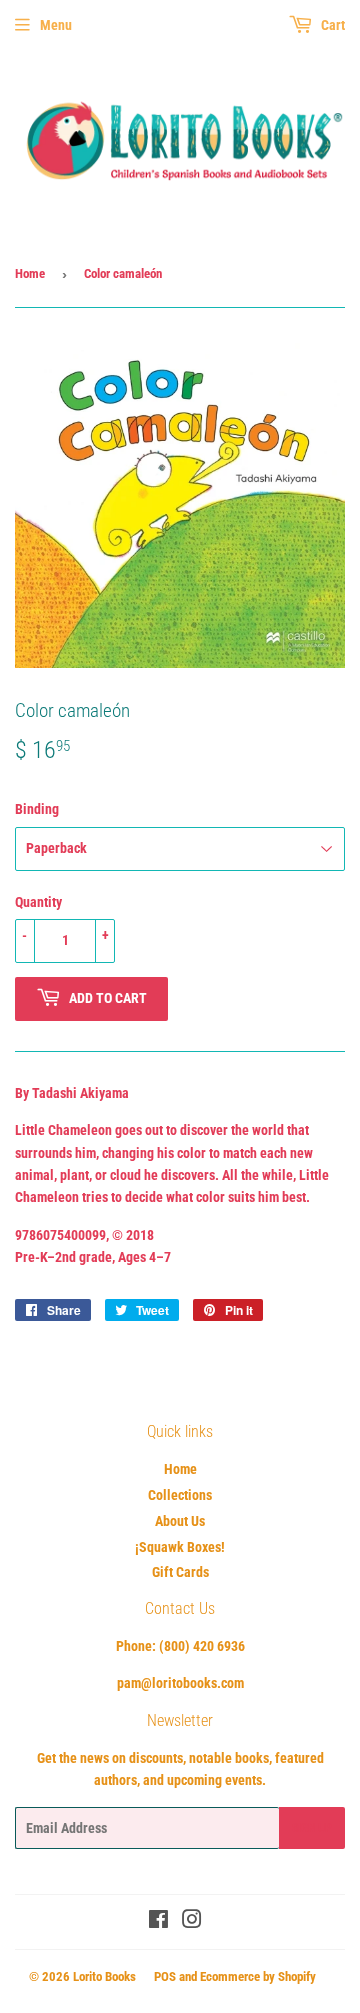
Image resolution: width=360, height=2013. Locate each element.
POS (165, 1976)
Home (30, 273)
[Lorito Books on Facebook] (158, 1922)
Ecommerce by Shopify (258, 1976)
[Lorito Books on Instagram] (192, 1922)
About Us (180, 1521)
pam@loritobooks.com (180, 1683)
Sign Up (312, 1828)
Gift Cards (180, 1572)
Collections (180, 1495)
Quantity (38, 902)
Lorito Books (104, 1976)
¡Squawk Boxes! (180, 1547)
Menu (56, 25)
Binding (37, 809)
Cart (331, 25)
